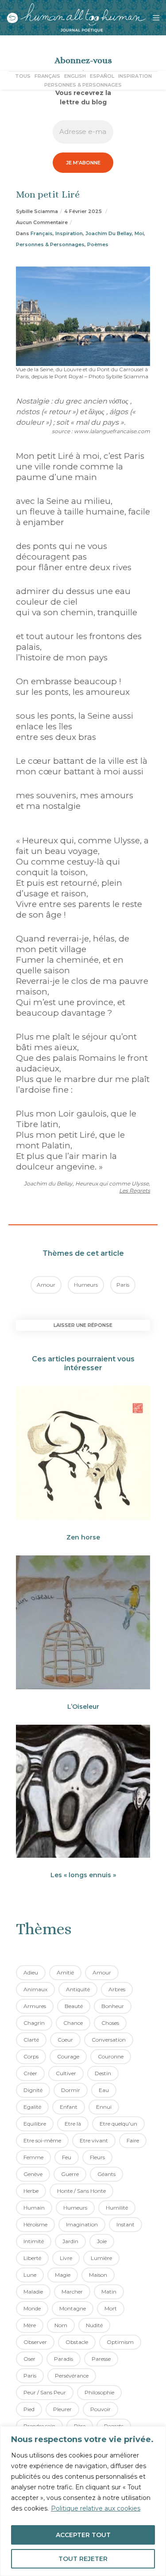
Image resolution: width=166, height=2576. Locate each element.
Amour (46, 1285)
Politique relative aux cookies (96, 2508)
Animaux (35, 1989)
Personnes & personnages (83, 85)
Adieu (31, 1972)
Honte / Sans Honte (81, 2191)
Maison (98, 2275)
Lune (30, 2275)
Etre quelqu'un (118, 2124)
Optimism (120, 2342)
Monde (32, 2308)
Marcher (72, 2292)
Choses (110, 2023)
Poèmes (98, 244)
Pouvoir (100, 2409)
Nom (61, 2325)
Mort (111, 2308)
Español (102, 76)
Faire (133, 2140)
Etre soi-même (42, 2140)
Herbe (31, 2191)
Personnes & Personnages (50, 244)
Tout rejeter (83, 2559)
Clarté (31, 2040)
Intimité (34, 2241)
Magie (63, 2275)
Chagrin (34, 2023)
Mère (30, 2325)
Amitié (65, 1972)
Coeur (65, 2040)
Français (47, 76)
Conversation (109, 2040)
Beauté (74, 2006)
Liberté (32, 2258)
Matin (109, 2292)
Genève (33, 2174)
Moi (139, 233)
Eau (104, 2090)
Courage (68, 2056)
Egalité (32, 2107)
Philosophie (99, 2392)
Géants (106, 2174)
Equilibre (35, 2124)
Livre (66, 2258)
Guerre (70, 2174)
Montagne (73, 2308)
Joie (102, 2241)
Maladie (33, 2292)
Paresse (101, 2359)
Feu (67, 2157)
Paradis (64, 2359)
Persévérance (72, 2376)
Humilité (117, 2208)
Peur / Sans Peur (45, 2392)
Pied (29, 2409)
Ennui (104, 2107)
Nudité (94, 2325)
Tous (23, 76)
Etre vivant (94, 2140)
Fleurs (97, 2157)
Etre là (73, 2124)
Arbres (117, 1989)
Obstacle (77, 2342)
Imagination (82, 2224)
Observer (35, 2342)
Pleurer (62, 2409)
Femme (33, 2157)
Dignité (33, 2090)
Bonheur (113, 2006)
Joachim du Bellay (109, 233)
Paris (123, 1285)
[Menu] (153, 18)
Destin (103, 2073)
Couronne (111, 2056)
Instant (125, 2224)
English (75, 76)
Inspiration (135, 76)
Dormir (71, 2090)
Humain (34, 2208)
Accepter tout (83, 2535)
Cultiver (66, 2073)
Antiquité (78, 1989)
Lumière (101, 2258)
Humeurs (86, 1285)
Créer (30, 2073)
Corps (31, 2056)
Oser (29, 2359)
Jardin (70, 2241)
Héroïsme (35, 2224)
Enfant (69, 2107)
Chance (73, 2023)
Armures (35, 2006)
